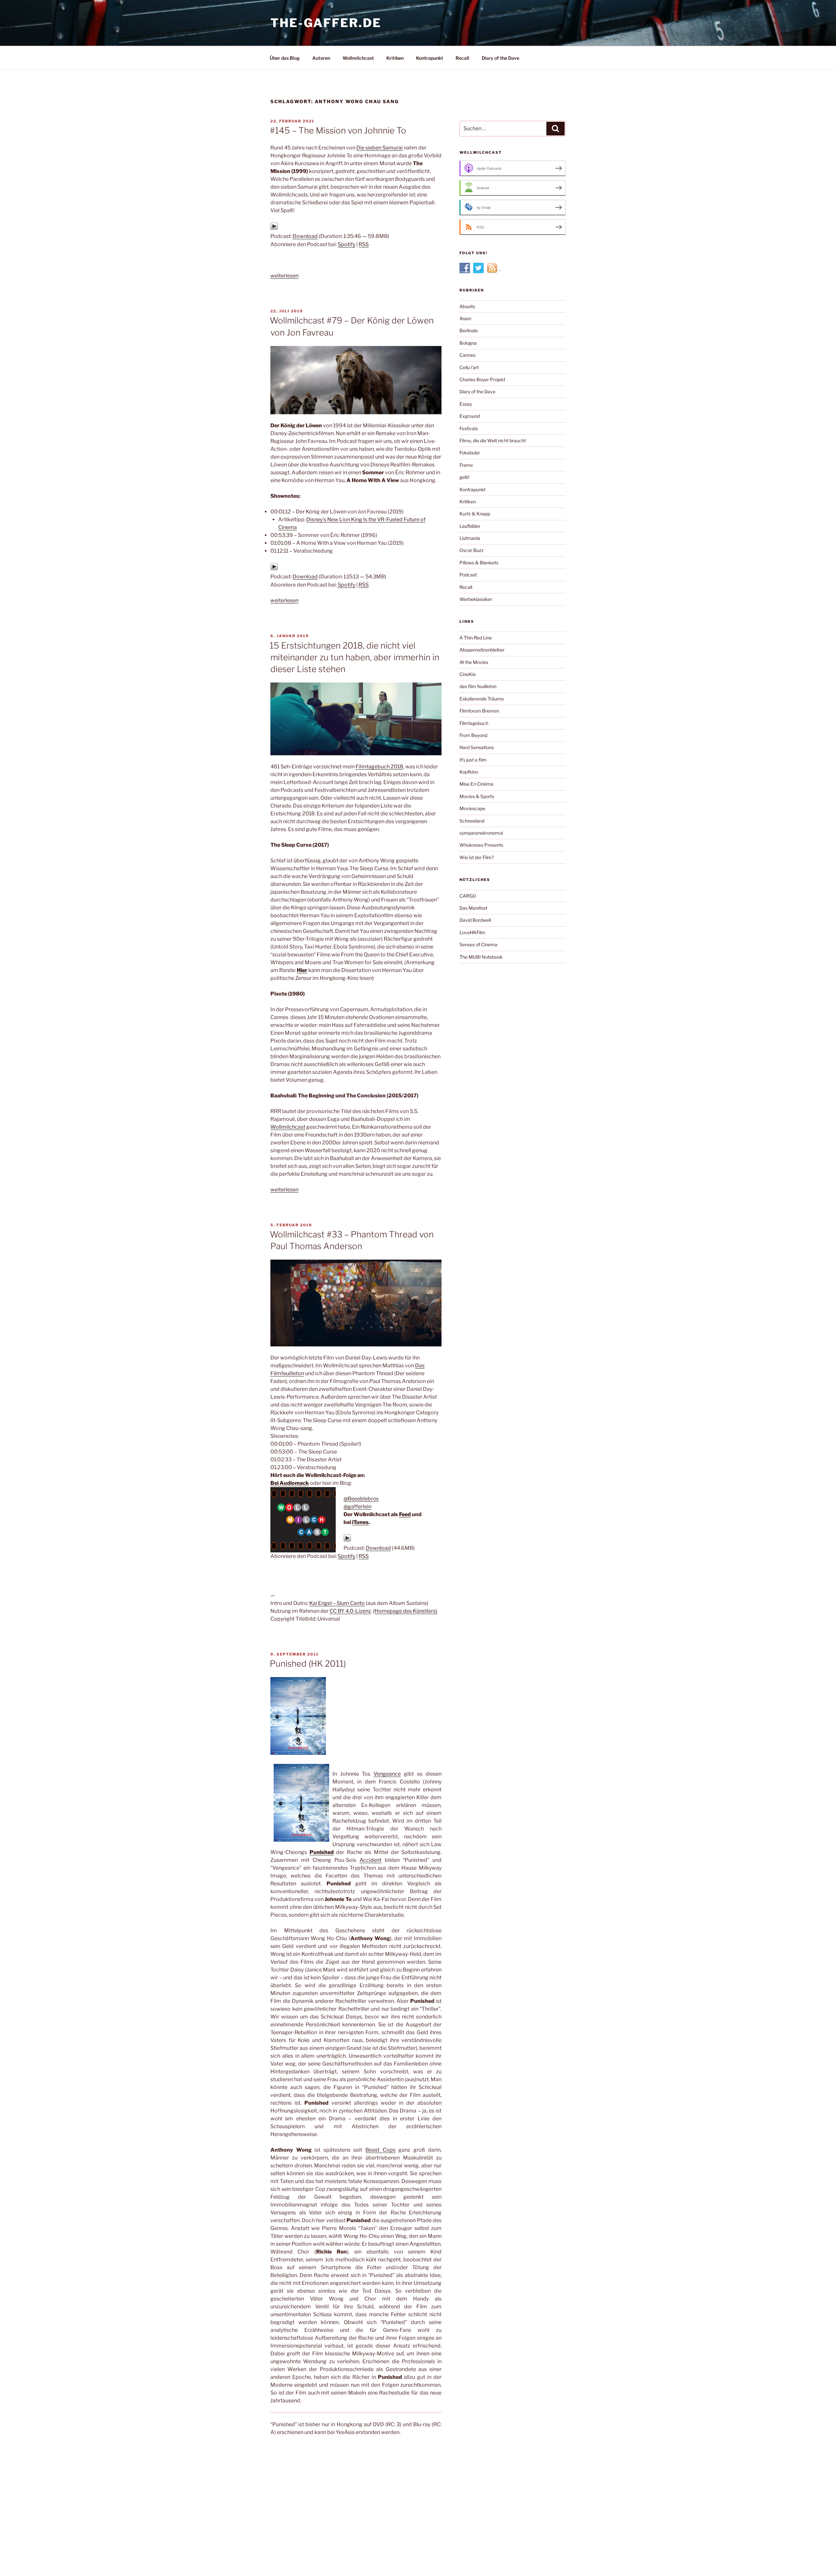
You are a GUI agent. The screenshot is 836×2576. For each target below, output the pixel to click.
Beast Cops (380, 2150)
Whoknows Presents (481, 845)
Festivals (469, 428)
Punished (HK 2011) (308, 1664)
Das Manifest (473, 908)
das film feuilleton (478, 686)
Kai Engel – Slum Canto (337, 1603)
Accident (370, 1860)
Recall (462, 58)
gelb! (464, 477)
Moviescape (472, 808)
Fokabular (470, 453)
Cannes (467, 355)
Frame (466, 465)
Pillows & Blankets (479, 563)
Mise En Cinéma (476, 784)
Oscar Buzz (472, 550)
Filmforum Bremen (479, 711)
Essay (466, 404)
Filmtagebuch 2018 (379, 767)
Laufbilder (470, 526)
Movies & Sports (477, 796)
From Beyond (473, 735)
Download (305, 236)
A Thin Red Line (476, 638)
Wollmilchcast (358, 58)
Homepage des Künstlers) (406, 1611)
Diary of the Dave (500, 58)
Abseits (467, 306)
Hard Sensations (477, 747)
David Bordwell (475, 920)
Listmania (470, 538)
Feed (405, 1514)
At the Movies (474, 662)
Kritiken (395, 58)
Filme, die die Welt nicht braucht (493, 440)
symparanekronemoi (481, 833)
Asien (465, 318)
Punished (322, 1852)
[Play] (274, 228)
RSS (364, 244)
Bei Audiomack (290, 1483)
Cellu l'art (469, 367)
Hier (302, 970)
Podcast (468, 575)
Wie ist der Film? (477, 857)
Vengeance (387, 1774)
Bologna (468, 343)
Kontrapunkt (430, 58)
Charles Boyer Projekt (482, 379)
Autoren (321, 58)
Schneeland (472, 821)
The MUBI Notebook (481, 957)
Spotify (346, 244)
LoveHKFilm (472, 932)
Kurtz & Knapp (475, 514)
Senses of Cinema (478, 944)
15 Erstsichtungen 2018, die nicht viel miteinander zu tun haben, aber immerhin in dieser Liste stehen (354, 657)
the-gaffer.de (326, 23)
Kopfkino (469, 772)
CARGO (468, 896)
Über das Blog (285, 58)
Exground (470, 416)
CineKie (468, 674)
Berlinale (469, 330)
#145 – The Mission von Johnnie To (338, 130)
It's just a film (473, 760)
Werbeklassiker (476, 599)
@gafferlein (357, 1507)
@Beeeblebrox (361, 1499)
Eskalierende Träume (482, 699)
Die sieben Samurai (379, 148)
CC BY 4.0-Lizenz (350, 1611)
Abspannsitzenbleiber (482, 650)
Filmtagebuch (474, 723)
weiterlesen (284, 276)
